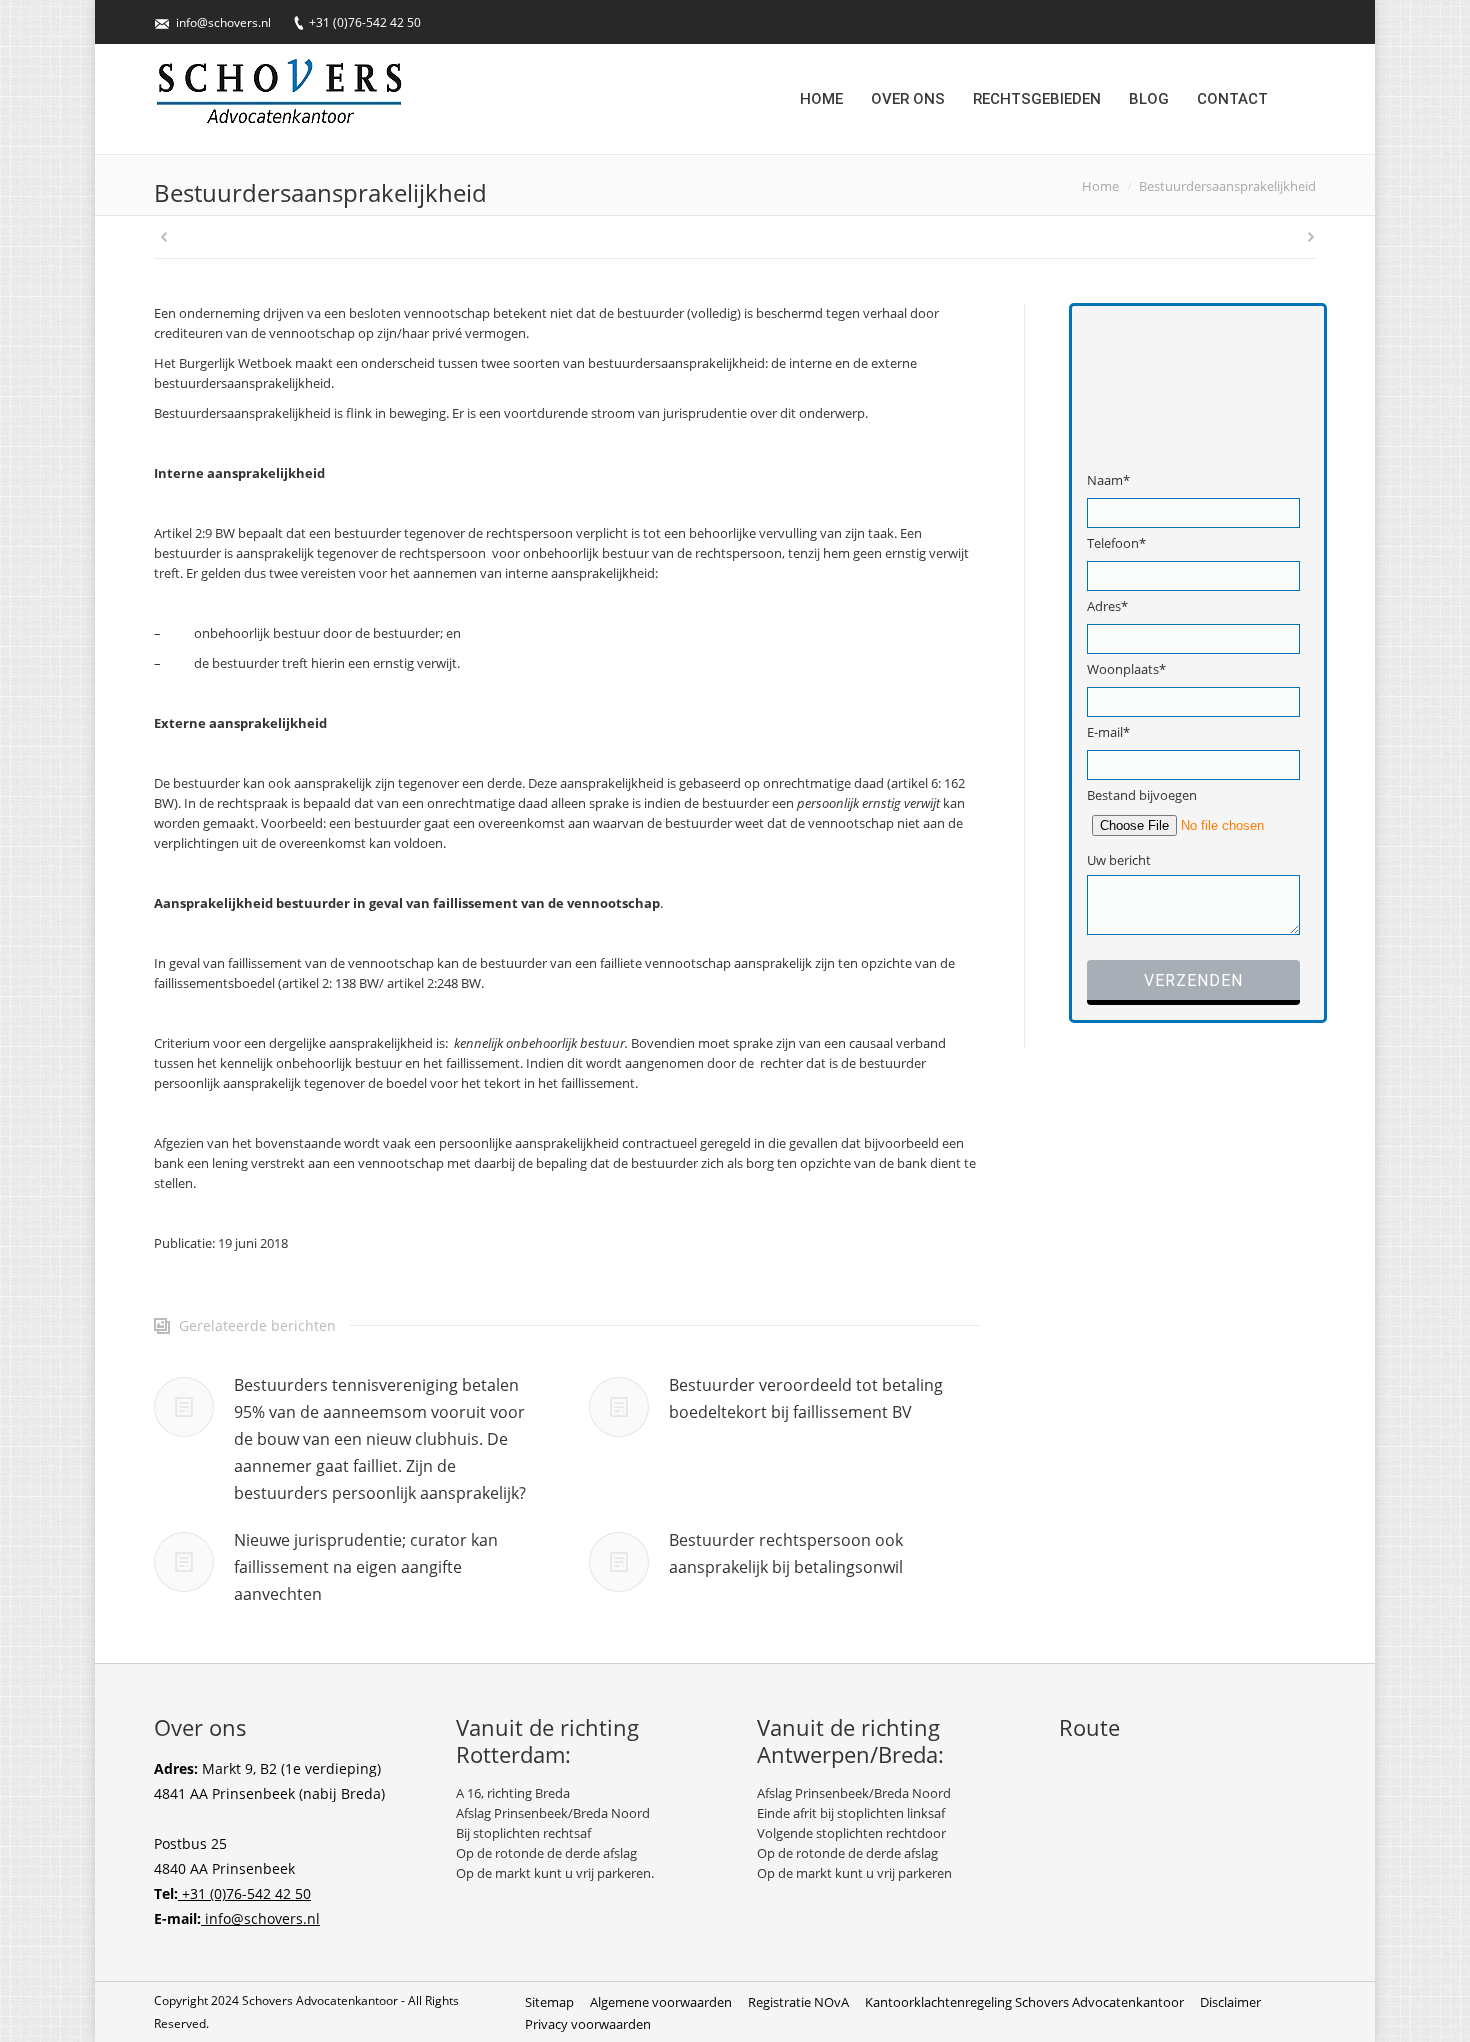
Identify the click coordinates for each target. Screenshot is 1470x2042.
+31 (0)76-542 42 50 (365, 22)
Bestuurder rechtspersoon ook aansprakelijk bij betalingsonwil (786, 1553)
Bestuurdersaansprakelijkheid (1227, 186)
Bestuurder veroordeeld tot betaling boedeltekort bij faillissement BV (806, 1398)
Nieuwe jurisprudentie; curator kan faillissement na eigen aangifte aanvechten (366, 1567)
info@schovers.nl (223, 22)
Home (1100, 186)
